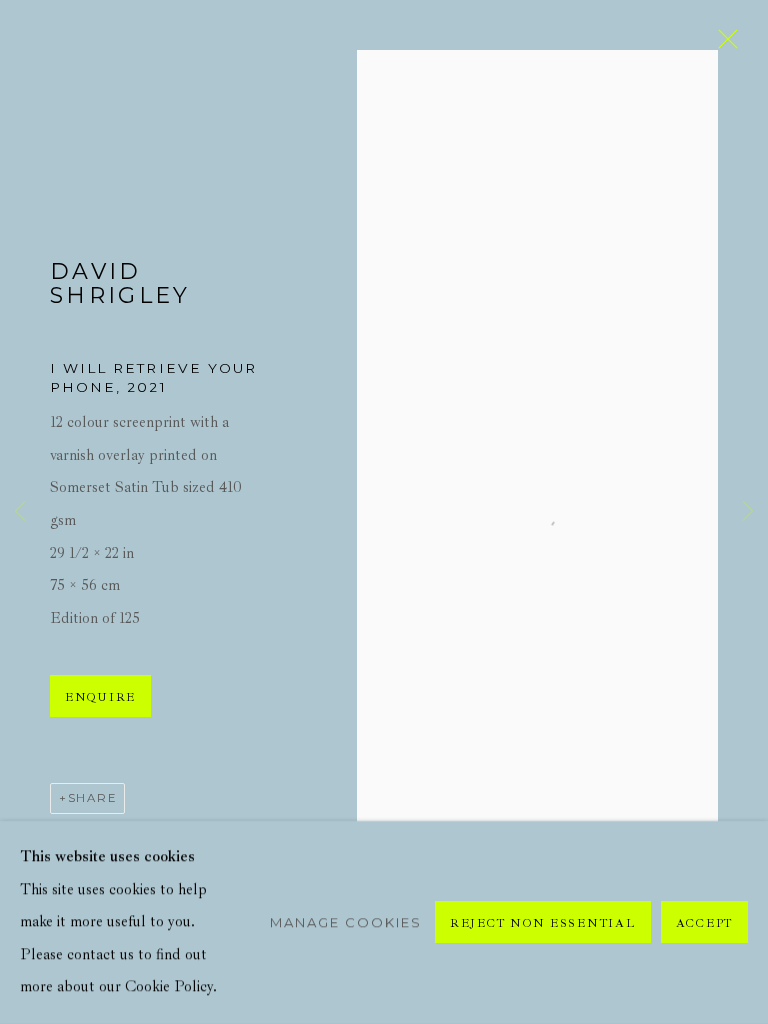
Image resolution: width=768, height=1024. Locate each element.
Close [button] (723, 45)
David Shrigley (120, 284)
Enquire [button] (100, 697)
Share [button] (92, 798)
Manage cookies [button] (346, 922)
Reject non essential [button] (543, 924)
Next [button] (748, 512)
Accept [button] (704, 924)
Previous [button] (20, 512)
